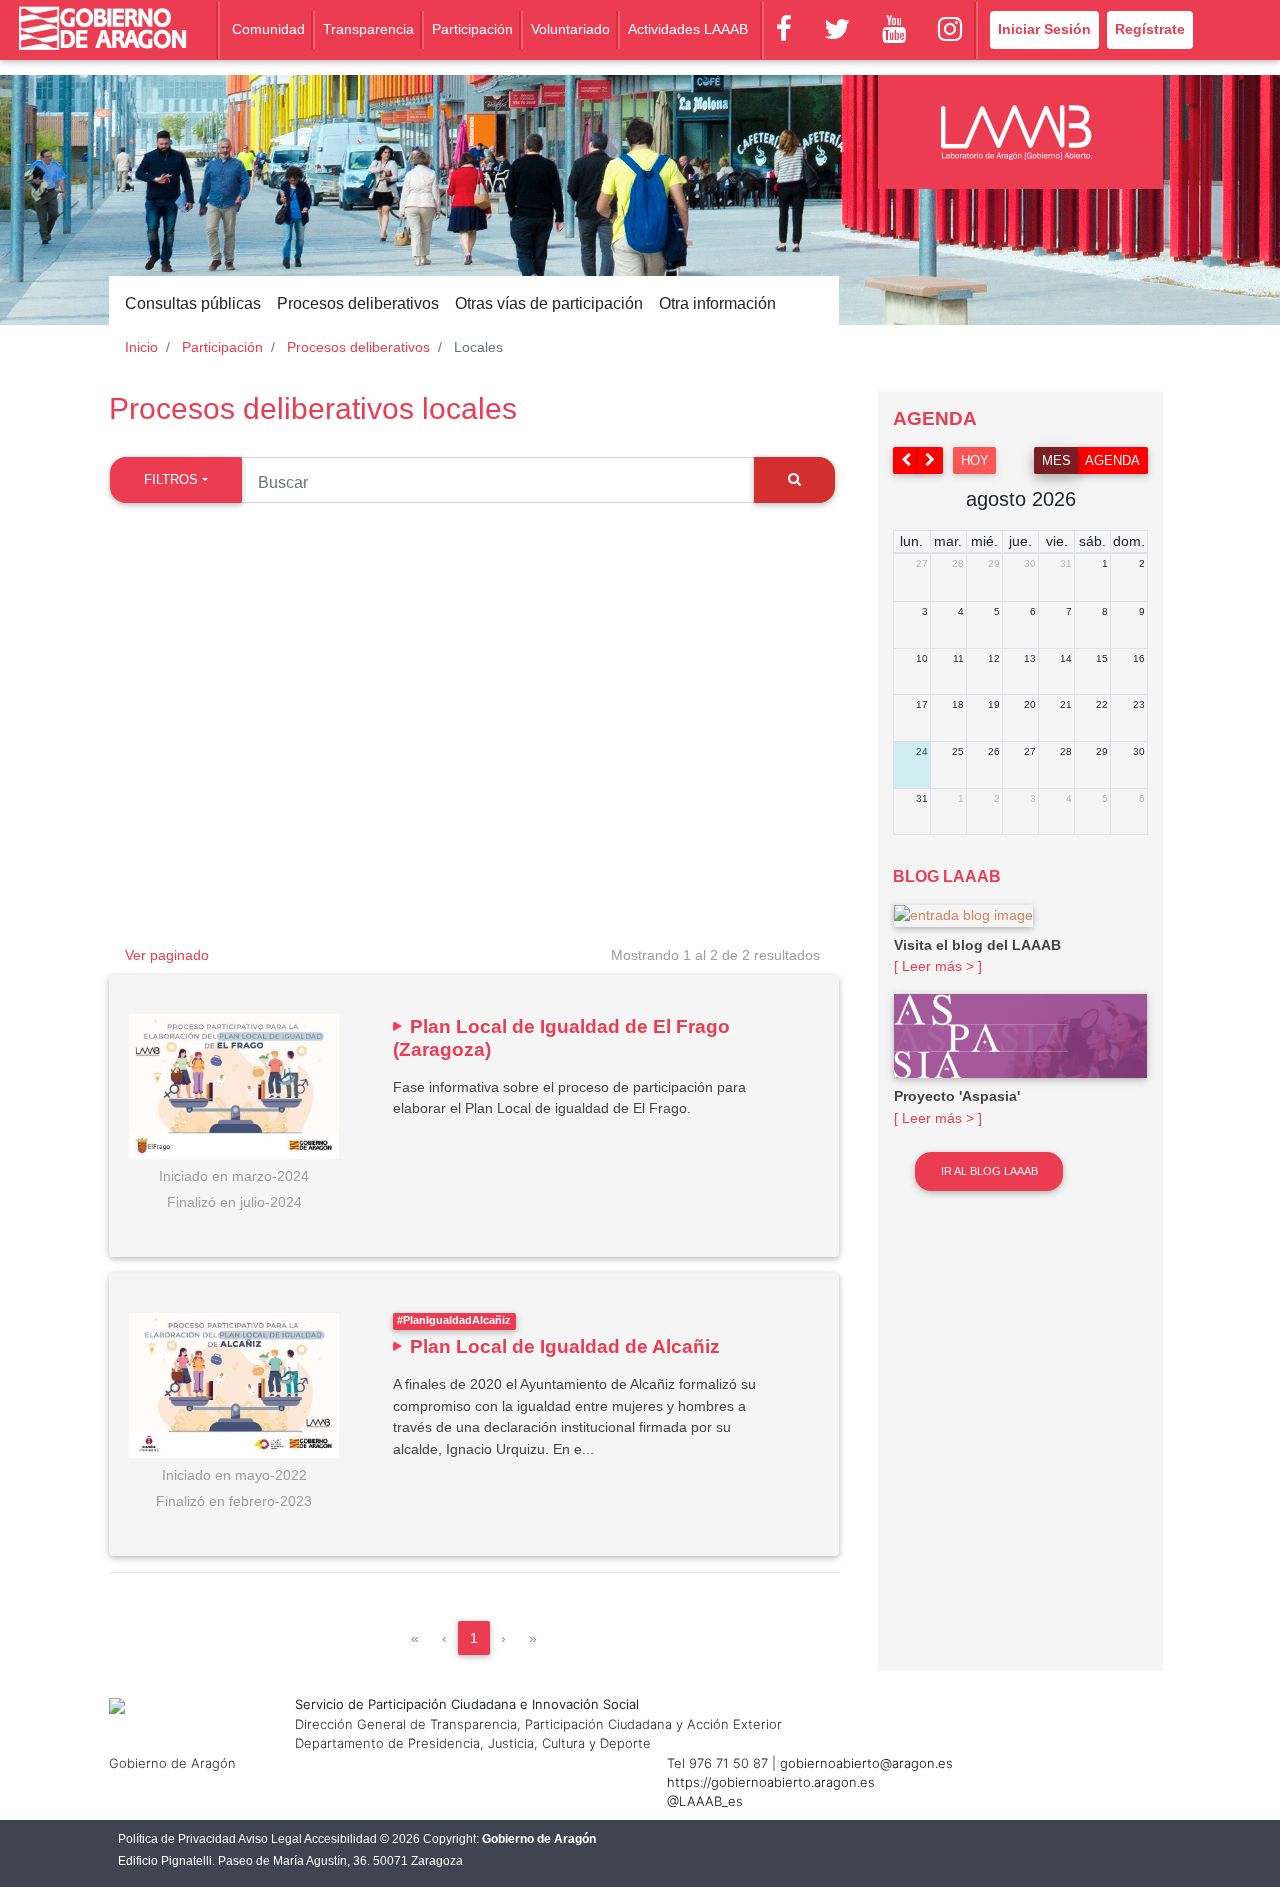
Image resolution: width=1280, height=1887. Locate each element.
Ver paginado (167, 955)
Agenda (1112, 460)
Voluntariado (570, 29)
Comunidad (268, 29)
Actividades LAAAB (688, 29)
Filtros (171, 479)
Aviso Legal (270, 1839)
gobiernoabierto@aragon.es (866, 1763)
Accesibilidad (340, 1839)
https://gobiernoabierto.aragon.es (771, 1782)
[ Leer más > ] (938, 966)
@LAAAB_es (705, 1801)
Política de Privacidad (177, 1839)
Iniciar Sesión (1044, 29)
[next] (931, 460)
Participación (472, 29)
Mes (1056, 460)
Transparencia (368, 29)
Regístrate (1150, 29)
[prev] (906, 460)
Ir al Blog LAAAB (989, 1171)
